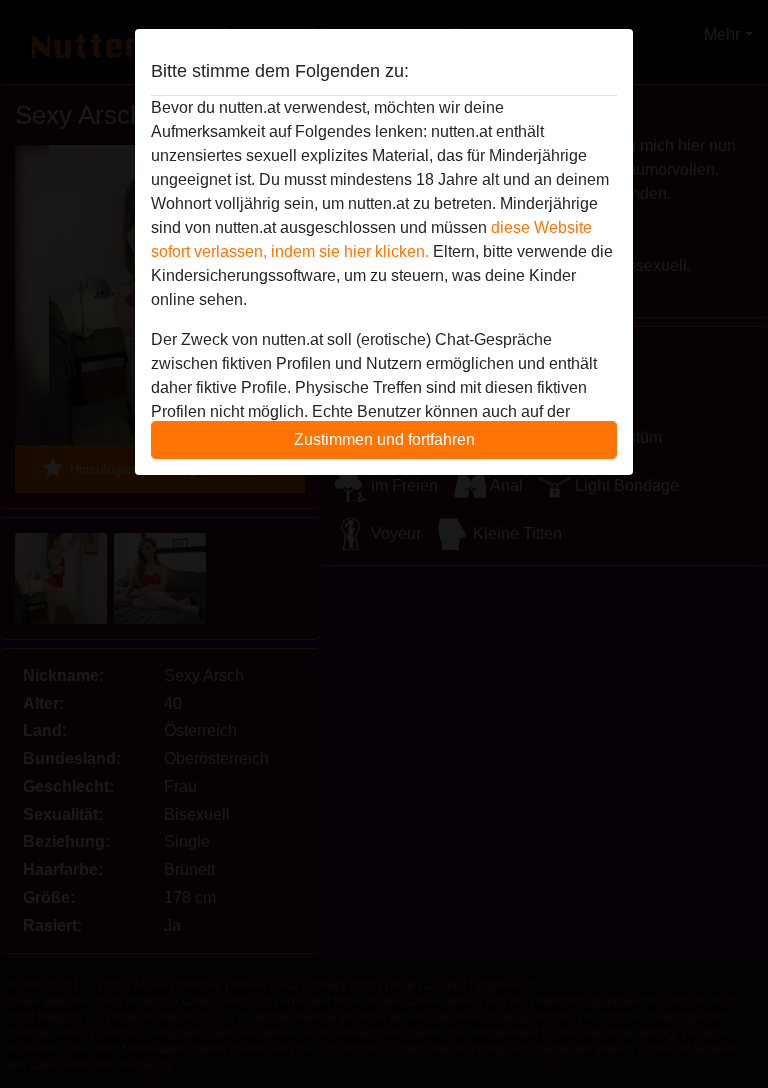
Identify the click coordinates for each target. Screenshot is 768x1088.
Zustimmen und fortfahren (384, 439)
